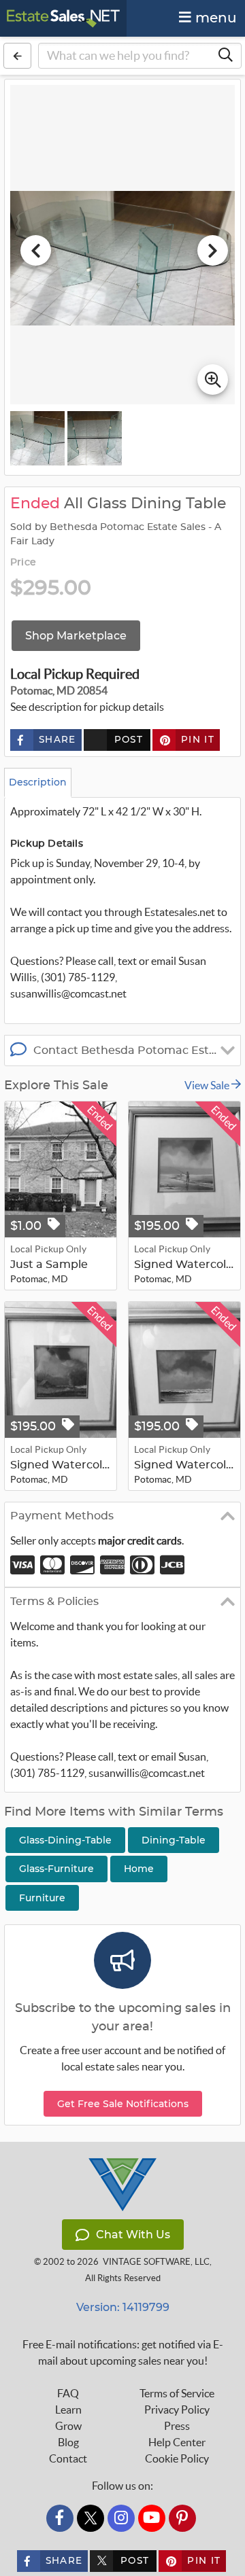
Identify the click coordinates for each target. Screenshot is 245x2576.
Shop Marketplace (76, 636)
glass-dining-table (65, 1840)
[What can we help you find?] (225, 56)
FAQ (68, 2393)
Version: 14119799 (123, 2307)
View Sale (208, 1085)
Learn (68, 2410)
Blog (68, 2442)
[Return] (17, 56)
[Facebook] (60, 2518)
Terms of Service (177, 2393)
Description (38, 782)
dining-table (174, 1840)
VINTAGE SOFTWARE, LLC (156, 2262)
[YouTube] (152, 2518)
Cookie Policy (177, 2458)
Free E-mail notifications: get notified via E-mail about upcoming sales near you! (123, 2352)
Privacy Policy (177, 2410)
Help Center (177, 2442)
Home (139, 1869)
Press (177, 2426)
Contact (68, 2458)
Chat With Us (133, 2235)
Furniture (42, 1898)
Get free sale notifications (123, 2104)
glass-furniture (56, 1869)
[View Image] (37, 438)
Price (23, 563)
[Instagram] (121, 2518)
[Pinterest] (182, 2518)
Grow (68, 2426)
